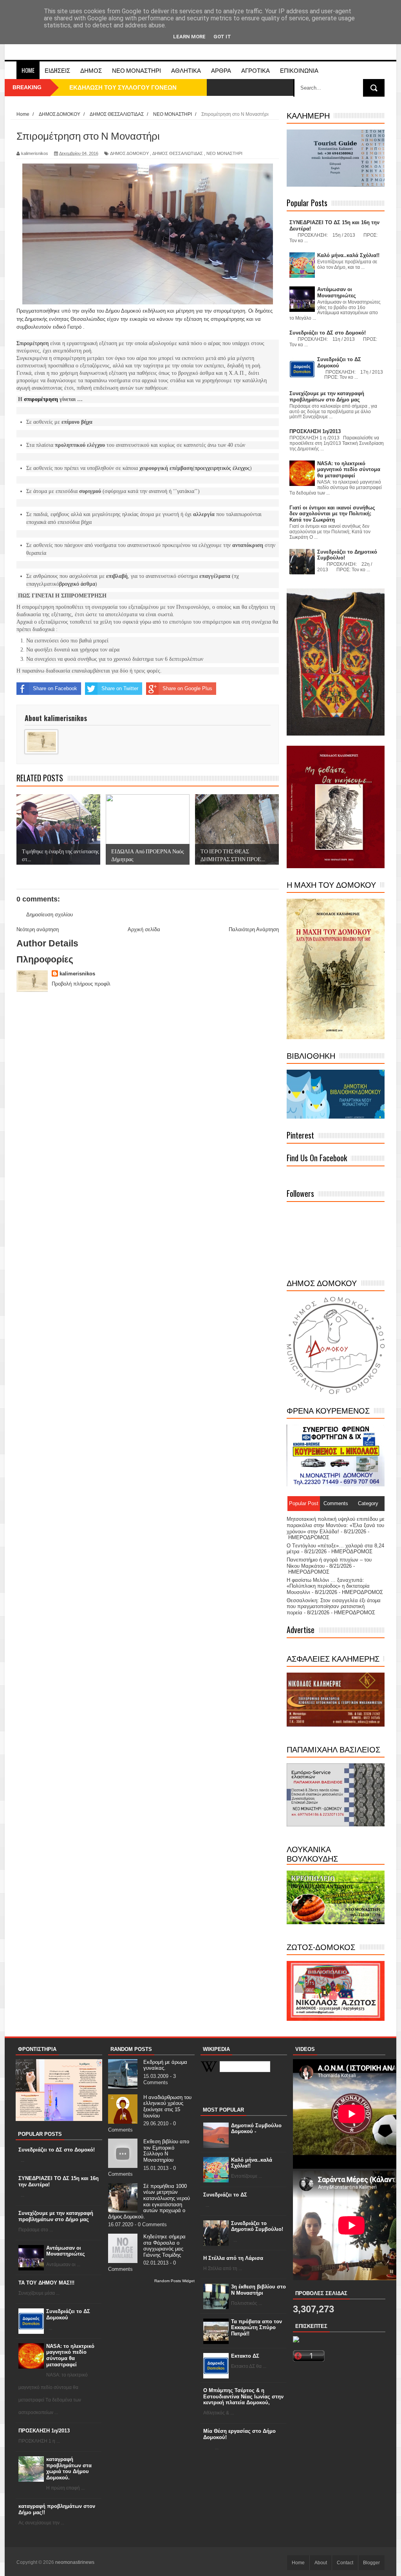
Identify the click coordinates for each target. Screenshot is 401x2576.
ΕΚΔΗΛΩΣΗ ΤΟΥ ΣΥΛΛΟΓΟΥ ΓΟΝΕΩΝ (123, 87)
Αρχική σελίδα (144, 929)
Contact (345, 2563)
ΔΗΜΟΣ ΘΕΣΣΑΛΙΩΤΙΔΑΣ (178, 153)
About (321, 2563)
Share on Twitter (120, 688)
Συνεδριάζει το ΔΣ (225, 2195)
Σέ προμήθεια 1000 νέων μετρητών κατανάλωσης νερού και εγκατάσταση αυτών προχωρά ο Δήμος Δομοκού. (149, 2201)
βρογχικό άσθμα (77, 584)
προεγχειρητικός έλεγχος (222, 468)
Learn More (189, 37)
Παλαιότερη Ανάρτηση (254, 929)
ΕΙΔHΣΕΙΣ (57, 70)
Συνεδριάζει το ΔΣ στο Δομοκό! (57, 2150)
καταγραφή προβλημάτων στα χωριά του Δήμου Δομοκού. (69, 2468)
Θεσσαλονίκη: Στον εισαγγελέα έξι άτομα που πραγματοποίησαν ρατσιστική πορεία (334, 1606)
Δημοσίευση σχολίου (50, 915)
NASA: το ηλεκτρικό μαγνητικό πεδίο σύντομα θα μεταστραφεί (70, 2355)
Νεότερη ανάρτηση (38, 929)
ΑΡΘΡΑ (221, 70)
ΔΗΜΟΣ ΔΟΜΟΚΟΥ (129, 153)
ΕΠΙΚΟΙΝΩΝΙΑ (299, 70)
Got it (222, 37)
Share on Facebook (55, 688)
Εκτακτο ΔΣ (245, 2356)
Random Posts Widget (174, 2281)
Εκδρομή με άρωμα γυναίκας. (165, 2065)
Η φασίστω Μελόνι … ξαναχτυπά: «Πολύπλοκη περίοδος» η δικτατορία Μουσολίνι (328, 1586)
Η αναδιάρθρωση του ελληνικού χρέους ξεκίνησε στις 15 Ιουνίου (167, 2106)
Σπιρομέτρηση (33, 343)
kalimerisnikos (77, 974)
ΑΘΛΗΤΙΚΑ (186, 70)
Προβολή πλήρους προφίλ (81, 984)
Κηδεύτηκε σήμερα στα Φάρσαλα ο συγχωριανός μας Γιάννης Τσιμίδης (164, 2246)
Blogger (371, 2563)
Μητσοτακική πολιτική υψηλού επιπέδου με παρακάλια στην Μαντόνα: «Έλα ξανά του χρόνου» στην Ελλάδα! (336, 1525)
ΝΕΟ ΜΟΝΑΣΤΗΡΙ (136, 70)
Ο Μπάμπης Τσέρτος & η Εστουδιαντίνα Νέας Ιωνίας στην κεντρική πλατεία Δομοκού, (243, 2396)
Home (28, 70)
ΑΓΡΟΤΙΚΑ (256, 70)
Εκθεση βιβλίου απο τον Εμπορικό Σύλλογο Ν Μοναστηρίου (166, 2151)
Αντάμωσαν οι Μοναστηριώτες (66, 2251)
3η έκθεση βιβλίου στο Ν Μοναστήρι (258, 2290)
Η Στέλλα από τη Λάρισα (233, 2258)
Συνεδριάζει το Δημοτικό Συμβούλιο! (257, 2226)
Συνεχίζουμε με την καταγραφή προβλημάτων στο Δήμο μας (56, 2216)
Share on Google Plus (187, 688)
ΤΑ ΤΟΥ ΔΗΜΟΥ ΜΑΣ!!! (46, 2283)
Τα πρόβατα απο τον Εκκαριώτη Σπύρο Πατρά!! (256, 2328)
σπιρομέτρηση (41, 399)
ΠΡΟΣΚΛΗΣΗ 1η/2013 (44, 2431)
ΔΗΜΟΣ (91, 70)
